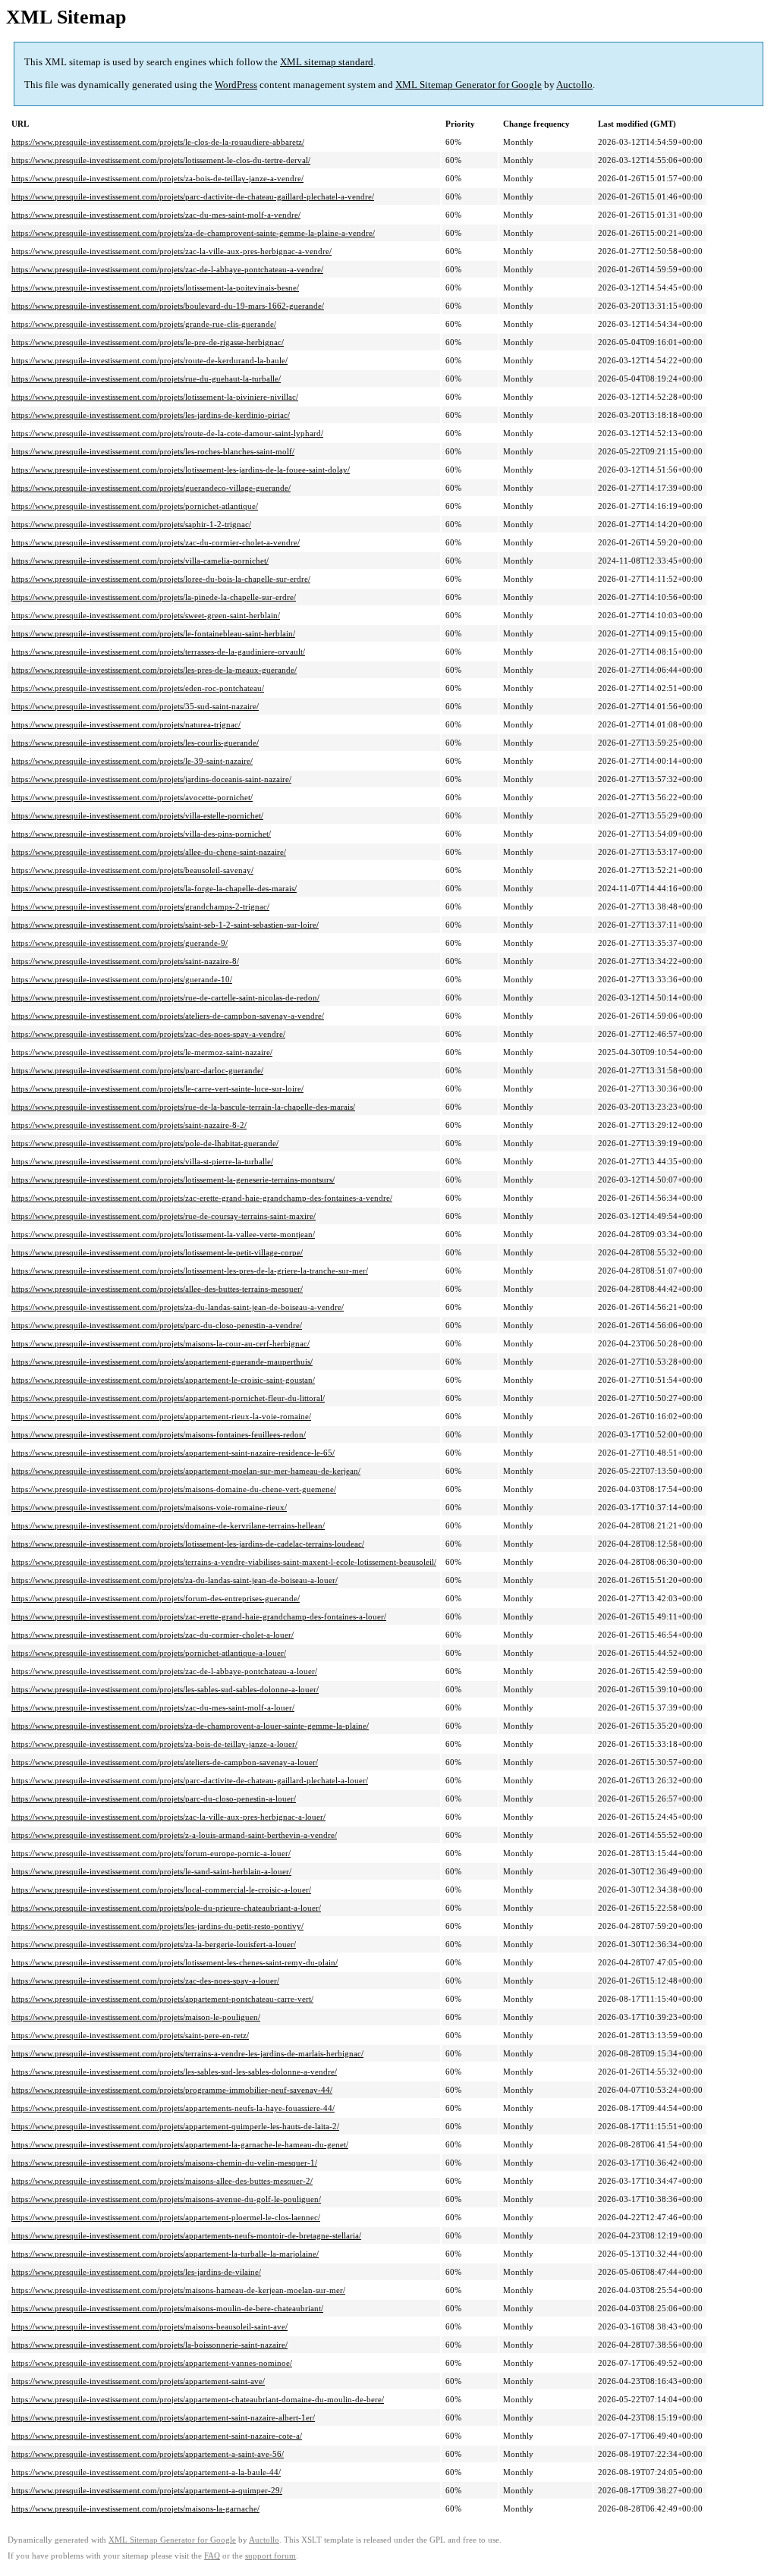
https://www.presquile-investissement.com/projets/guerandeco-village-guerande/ (151, 488)
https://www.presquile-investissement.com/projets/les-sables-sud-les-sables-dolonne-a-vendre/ (174, 2072)
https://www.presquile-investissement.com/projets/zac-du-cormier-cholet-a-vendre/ (156, 542)
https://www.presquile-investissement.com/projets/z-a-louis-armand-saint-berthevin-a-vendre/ (174, 1835)
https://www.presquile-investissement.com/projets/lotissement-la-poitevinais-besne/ (155, 287)
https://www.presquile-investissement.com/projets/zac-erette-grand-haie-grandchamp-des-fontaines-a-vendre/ (202, 1198)
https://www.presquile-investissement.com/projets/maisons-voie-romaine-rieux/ (149, 1507)
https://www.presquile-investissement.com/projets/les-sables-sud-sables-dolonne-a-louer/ (165, 1689)
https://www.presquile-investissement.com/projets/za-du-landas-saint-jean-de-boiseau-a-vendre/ (178, 1307)
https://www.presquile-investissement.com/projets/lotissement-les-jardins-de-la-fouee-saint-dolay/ (181, 470)
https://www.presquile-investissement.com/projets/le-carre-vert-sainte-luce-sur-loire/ (157, 1089)
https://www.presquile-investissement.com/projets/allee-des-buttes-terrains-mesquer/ (157, 1289)
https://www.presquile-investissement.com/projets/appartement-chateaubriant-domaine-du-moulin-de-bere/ (198, 2399)
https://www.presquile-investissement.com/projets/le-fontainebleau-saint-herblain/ (153, 633)
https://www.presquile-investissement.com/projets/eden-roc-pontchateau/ (138, 688)
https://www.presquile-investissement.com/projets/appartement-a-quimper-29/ (147, 2490)
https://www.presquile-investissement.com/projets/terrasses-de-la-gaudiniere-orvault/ (158, 652)
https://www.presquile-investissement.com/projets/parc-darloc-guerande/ (137, 1070)
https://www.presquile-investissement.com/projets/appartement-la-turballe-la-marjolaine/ (165, 2254)
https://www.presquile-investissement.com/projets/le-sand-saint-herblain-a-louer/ (151, 1871)
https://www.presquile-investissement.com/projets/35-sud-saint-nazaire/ (135, 706)
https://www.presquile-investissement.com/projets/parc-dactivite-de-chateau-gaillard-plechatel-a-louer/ (190, 1780)
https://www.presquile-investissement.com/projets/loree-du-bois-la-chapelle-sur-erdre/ (161, 579)
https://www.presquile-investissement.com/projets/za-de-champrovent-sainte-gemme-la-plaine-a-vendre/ (193, 233)
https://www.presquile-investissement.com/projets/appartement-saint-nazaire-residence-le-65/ (173, 1453)
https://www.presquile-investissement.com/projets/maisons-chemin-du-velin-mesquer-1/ (164, 2163)
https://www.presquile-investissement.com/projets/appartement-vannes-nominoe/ (152, 2363)
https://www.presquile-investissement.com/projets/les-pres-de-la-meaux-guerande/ (154, 670)
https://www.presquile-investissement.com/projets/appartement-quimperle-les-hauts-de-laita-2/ (175, 2126)
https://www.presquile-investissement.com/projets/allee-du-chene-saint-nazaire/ (149, 852)
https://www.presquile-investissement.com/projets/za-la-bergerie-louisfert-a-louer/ (154, 1944)
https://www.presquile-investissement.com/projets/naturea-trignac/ (126, 724)
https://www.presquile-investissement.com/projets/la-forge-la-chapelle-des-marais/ (154, 888)
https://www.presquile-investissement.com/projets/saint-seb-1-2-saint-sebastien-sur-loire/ (165, 925)
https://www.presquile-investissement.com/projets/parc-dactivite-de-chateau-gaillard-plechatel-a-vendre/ (193, 196)
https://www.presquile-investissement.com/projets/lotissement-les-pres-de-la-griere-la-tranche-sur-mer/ (190, 1271)
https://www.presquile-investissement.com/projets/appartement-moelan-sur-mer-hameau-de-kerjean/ (186, 1471)
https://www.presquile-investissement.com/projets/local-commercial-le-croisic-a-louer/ (161, 1890)
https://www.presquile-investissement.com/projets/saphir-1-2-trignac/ (131, 524)
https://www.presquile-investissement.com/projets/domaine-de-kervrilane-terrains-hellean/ (168, 1525)
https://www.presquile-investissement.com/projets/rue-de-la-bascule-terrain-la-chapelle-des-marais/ (183, 1107)
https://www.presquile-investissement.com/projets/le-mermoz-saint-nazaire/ (142, 1052)
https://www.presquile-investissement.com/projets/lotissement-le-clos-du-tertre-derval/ (161, 160)
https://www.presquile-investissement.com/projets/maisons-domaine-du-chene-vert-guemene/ (174, 1489)
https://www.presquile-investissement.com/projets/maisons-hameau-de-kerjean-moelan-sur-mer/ (178, 2290)
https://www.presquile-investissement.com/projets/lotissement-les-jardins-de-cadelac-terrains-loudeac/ (188, 1544)
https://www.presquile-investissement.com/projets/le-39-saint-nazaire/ (132, 761)
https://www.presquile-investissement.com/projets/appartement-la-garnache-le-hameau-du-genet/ (180, 2144)
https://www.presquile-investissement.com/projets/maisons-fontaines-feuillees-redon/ (159, 1434)
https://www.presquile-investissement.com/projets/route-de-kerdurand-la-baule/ (149, 360)
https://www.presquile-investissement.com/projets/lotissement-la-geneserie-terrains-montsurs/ (173, 1180)
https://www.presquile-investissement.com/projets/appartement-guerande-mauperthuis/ (162, 1362)
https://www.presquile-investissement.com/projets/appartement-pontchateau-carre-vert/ (162, 1999)
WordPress (236, 85)
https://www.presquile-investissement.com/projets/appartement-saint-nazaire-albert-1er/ (163, 2417)
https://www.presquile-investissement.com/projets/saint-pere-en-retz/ (130, 2035)
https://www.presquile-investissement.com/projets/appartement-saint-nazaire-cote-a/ (157, 2436)
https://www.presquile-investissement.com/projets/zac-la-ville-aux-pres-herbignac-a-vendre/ (171, 251)
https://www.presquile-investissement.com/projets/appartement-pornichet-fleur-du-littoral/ (168, 1398)
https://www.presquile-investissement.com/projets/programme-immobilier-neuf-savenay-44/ (172, 2090)
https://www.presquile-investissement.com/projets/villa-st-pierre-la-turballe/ (142, 1161)
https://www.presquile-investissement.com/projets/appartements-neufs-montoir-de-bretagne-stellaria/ (186, 2235)
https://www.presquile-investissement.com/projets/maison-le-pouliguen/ (136, 2017)
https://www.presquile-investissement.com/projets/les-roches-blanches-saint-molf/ (153, 451)
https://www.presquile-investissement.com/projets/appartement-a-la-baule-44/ (146, 2472)
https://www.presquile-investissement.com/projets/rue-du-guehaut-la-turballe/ (146, 379)
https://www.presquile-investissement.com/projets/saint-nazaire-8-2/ (129, 1125)
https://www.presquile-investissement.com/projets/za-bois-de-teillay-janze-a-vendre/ (157, 178)
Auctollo (574, 85)
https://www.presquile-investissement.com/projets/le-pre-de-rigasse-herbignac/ (148, 342)
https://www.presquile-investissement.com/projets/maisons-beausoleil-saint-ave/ (149, 2326)
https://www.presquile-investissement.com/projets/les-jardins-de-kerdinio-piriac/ (151, 415)
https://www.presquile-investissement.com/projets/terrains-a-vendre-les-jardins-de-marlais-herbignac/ (187, 2053)
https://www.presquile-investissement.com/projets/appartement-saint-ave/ (138, 2381)
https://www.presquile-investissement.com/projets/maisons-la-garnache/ (135, 2508)
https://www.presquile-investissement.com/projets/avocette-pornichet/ (132, 797)
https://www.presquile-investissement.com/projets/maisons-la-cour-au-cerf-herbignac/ (160, 1343)
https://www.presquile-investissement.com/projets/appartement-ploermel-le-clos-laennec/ (166, 2217)
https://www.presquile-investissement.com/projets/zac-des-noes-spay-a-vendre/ (148, 1034)
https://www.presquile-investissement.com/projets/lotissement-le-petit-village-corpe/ (157, 1252)
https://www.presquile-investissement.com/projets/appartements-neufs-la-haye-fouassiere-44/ (173, 2108)
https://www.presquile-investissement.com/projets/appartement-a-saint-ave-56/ (148, 2454)
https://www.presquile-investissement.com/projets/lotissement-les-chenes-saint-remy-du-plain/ (175, 1962)
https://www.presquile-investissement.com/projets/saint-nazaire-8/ (125, 961)
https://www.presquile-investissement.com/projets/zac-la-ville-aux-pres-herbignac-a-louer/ (168, 1817)
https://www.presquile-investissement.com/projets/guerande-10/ (122, 979)
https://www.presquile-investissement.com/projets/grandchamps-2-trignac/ (140, 906)
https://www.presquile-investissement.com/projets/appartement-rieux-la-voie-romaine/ (161, 1416)
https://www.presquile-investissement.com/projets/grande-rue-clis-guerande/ (144, 324)
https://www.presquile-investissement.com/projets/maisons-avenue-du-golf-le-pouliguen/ (166, 2199)
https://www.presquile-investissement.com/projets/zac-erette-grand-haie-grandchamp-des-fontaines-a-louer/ (199, 1616)
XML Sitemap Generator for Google (469, 85)
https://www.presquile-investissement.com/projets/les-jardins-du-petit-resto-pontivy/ (157, 1926)
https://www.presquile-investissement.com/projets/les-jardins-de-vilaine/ (136, 2272)
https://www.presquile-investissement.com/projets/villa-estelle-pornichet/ (137, 815)
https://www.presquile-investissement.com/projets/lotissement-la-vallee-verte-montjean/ (163, 1234)
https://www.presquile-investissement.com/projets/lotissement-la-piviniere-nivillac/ (155, 397)
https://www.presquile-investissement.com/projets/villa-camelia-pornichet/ (140, 561)
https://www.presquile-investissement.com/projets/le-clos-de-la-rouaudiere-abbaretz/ (158, 142)
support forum (271, 2556)
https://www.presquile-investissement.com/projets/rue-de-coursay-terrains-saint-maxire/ (164, 1216)
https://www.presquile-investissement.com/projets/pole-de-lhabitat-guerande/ (145, 1143)
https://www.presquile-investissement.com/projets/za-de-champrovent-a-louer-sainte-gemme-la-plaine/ (190, 1726)
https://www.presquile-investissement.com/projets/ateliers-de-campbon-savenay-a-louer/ (165, 1762)
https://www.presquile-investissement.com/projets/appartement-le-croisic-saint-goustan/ (163, 1380)
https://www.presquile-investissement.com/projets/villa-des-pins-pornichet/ (141, 834)
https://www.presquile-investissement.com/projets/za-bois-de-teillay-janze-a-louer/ (154, 1744)
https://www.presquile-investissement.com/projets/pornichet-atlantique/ (135, 506)
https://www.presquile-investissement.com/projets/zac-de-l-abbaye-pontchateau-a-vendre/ (167, 269)
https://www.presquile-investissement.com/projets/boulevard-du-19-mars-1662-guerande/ (168, 306)
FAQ (212, 2556)
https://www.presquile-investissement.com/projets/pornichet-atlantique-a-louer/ (149, 1653)
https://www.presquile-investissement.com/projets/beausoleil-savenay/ (132, 870)
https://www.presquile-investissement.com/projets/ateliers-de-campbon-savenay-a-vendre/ (168, 1016)
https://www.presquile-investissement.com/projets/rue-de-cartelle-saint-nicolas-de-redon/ (165, 997)
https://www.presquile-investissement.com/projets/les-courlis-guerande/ (135, 743)
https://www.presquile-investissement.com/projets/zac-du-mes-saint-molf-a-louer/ (153, 1707)
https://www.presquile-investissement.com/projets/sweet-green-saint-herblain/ (146, 615)
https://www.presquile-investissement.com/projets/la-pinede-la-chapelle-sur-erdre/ (154, 597)
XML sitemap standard (327, 62)
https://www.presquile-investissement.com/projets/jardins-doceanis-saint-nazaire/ (151, 779)
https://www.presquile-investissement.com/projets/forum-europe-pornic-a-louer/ (151, 1853)
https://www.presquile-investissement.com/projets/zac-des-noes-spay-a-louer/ (145, 1981)
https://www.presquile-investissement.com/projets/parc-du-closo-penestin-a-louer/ (154, 1798)
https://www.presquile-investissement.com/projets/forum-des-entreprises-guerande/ (156, 1598)
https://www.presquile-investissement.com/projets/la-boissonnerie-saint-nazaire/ (149, 2345)
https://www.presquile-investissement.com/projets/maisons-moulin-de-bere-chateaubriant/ (167, 2308)
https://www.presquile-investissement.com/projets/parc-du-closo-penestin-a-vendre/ (157, 1325)
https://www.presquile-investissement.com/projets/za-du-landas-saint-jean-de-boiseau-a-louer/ (175, 1580)
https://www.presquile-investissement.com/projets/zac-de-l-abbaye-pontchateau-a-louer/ (164, 1671)
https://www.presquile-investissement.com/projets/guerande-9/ (120, 943)
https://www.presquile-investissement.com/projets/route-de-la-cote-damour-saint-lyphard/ (167, 433)
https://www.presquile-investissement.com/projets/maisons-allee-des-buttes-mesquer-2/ (162, 2181)
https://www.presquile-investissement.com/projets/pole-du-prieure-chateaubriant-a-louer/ (166, 1908)
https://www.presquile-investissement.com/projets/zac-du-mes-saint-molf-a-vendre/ (156, 215)
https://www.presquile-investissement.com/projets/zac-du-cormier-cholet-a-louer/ (153, 1635)
